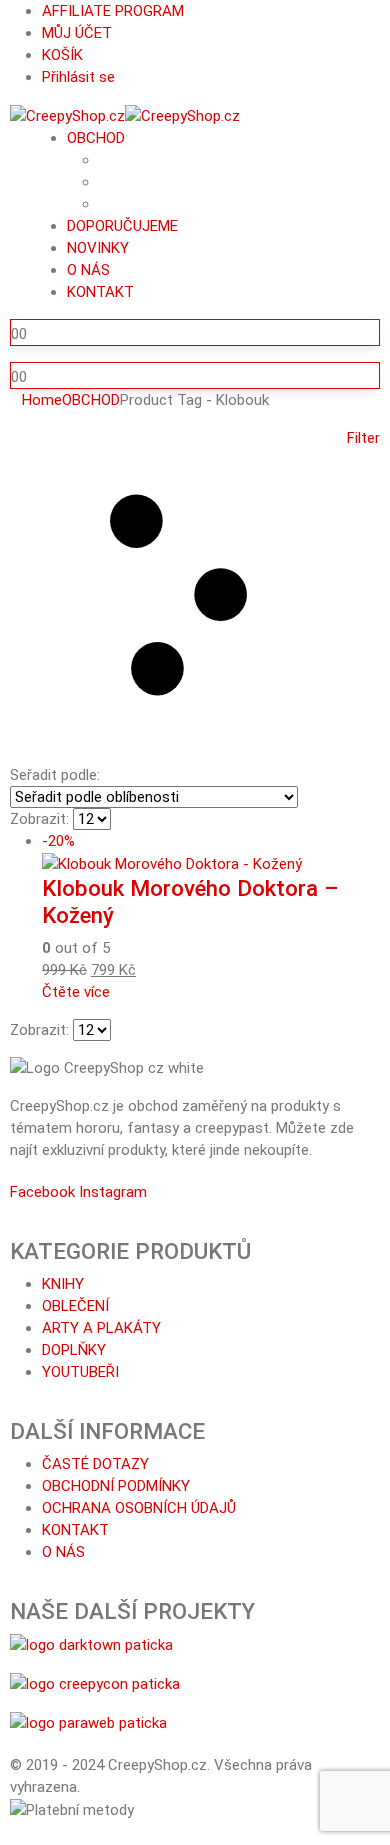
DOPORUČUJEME (122, 226)
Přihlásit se (78, 77)
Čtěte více (76, 992)
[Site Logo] (125, 115)
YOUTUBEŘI (80, 1372)
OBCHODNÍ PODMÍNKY (116, 1486)
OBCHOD (96, 138)
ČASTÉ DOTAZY (95, 1464)
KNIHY (63, 1284)
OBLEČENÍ (75, 1306)
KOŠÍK (62, 55)
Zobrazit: (39, 819)
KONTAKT (100, 292)
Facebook (42, 1192)
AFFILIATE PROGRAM (113, 11)
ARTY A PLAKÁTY (101, 1328)
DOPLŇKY (74, 1350)
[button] (195, 595)
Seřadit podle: (55, 775)
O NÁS (88, 270)
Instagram (113, 1192)
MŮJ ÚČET (77, 33)
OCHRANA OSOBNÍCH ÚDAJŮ (139, 1508)
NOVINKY (98, 248)
